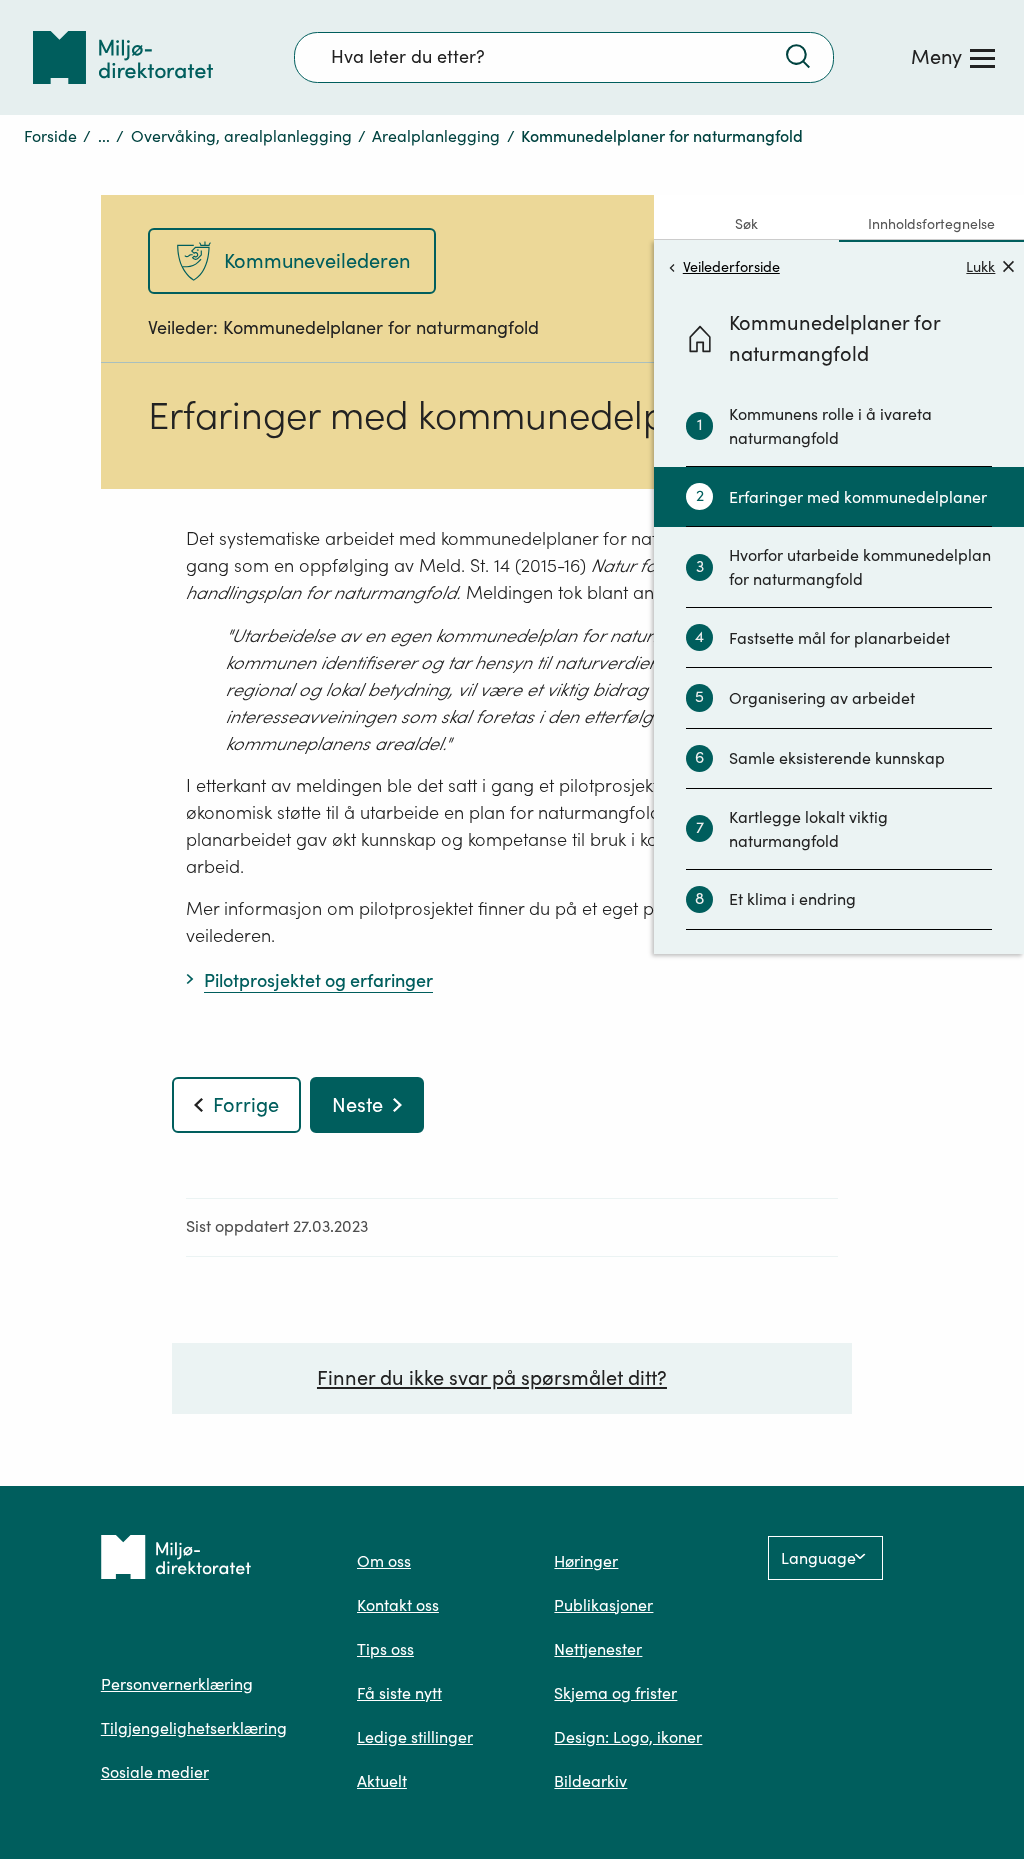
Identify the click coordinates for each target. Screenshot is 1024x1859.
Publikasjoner (603, 1605)
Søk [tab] (746, 224)
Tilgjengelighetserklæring (194, 1728)
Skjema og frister (615, 1693)
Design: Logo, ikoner (628, 1737)
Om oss (384, 1561)
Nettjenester (598, 1649)
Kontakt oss (398, 1605)
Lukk (980, 266)
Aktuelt (382, 1781)
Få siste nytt (399, 1693)
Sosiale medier (155, 1772)
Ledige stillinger (415, 1737)
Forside (50, 136)
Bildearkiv (590, 1781)
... (104, 136)
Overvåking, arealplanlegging (241, 136)
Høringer (586, 1561)
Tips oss (385, 1649)
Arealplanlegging (436, 136)
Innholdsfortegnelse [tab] (931, 224)
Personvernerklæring (177, 1684)
